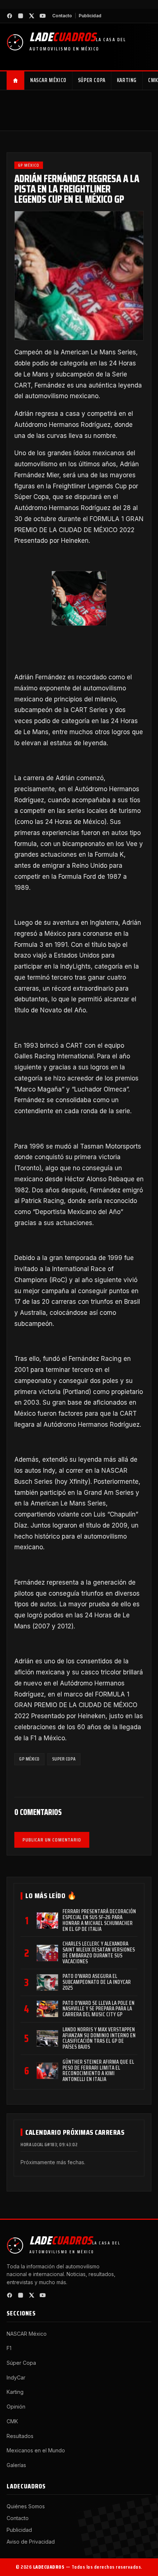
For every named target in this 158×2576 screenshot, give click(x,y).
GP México (29, 165)
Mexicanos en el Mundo (36, 2450)
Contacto (62, 16)
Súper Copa (92, 80)
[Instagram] (21, 16)
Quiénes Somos (26, 2506)
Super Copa (64, 1759)
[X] (32, 16)
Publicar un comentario (52, 1840)
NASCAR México (48, 80)
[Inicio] (16, 81)
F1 (9, 2348)
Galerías (16, 2465)
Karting (127, 80)
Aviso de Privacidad (31, 2542)
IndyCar (16, 2377)
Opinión (16, 2407)
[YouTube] (43, 16)
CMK (12, 2421)
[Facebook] (10, 16)
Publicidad (90, 16)
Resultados (20, 2436)
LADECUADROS (49, 2567)
